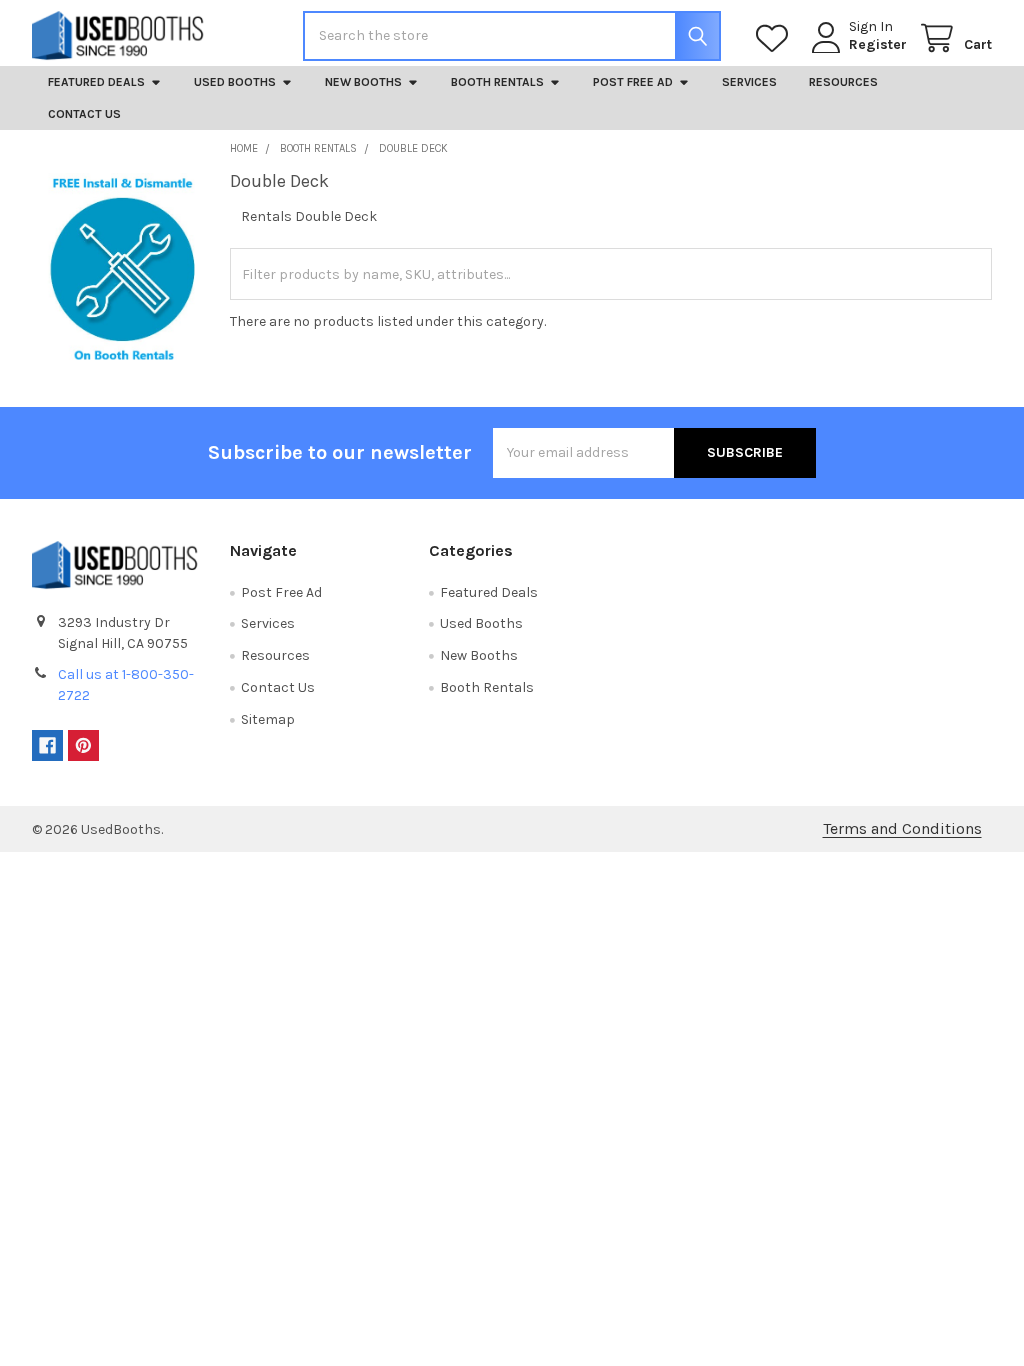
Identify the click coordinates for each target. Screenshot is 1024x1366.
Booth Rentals (497, 82)
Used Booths (235, 82)
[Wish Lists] (776, 38)
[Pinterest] (83, 745)
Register (878, 44)
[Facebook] (47, 745)
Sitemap (268, 719)
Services (749, 82)
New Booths (363, 82)
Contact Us (84, 114)
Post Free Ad (633, 82)
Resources (843, 82)
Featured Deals (96, 82)
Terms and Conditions (902, 828)
